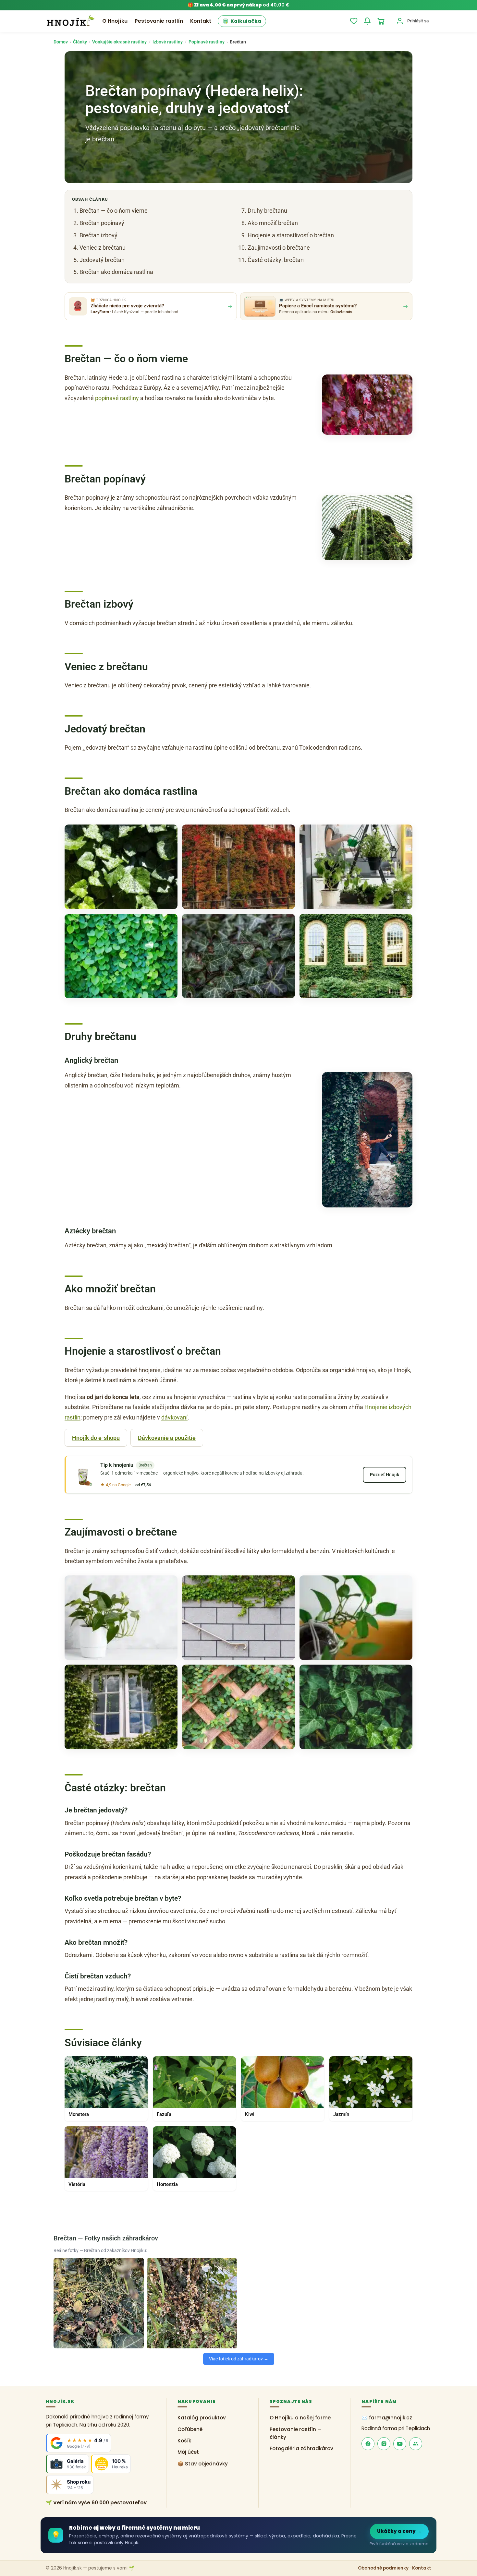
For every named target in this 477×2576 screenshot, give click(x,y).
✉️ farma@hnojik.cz (387, 2418)
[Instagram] (384, 2444)
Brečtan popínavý (102, 223)
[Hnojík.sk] (70, 21)
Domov (61, 42)
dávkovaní (174, 1417)
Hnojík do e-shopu (96, 1438)
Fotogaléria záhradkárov (301, 2449)
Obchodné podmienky (383, 2568)
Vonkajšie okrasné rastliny (119, 42)
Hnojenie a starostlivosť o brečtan (291, 235)
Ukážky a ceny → (399, 2531)
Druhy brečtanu (267, 211)
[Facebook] (368, 2444)
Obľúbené (190, 2429)
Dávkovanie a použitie (167, 1438)
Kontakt (201, 21)
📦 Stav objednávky (203, 2464)
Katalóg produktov (202, 2418)
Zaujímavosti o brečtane (279, 248)
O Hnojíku (115, 21)
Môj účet (188, 2452)
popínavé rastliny (117, 398)
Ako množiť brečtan (273, 223)
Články (80, 42)
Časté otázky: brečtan (276, 260)
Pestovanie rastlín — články (296, 2433)
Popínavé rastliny (207, 42)
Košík (184, 2441)
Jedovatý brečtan (102, 260)
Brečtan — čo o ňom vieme (114, 211)
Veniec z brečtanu (103, 248)
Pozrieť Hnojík (385, 1475)
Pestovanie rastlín (159, 21)
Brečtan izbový (98, 235)
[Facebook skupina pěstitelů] (416, 2444)
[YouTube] (400, 2444)
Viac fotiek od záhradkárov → (239, 2359)
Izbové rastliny (168, 42)
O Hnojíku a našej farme (300, 2418)
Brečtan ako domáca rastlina (116, 272)
